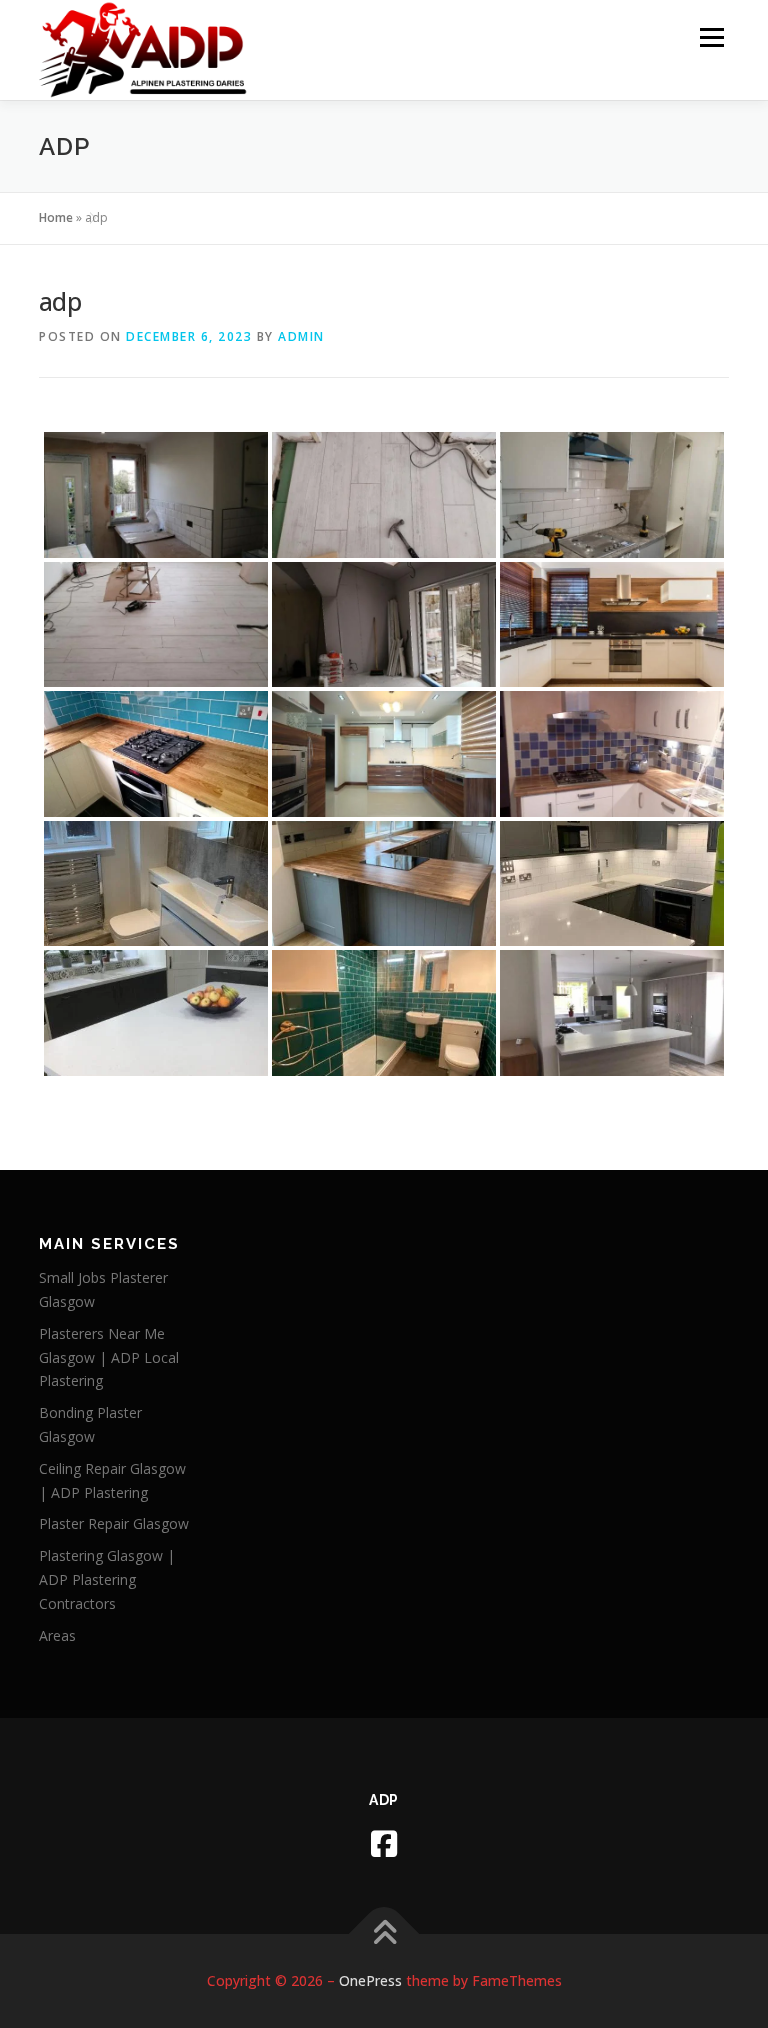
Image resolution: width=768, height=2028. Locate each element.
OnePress (370, 1980)
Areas (57, 1635)
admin (301, 336)
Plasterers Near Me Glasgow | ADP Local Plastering (109, 1357)
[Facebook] (384, 1844)
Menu (711, 37)
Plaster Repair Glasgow (114, 1523)
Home (56, 217)
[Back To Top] (384, 1933)
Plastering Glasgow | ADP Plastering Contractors (107, 1579)
